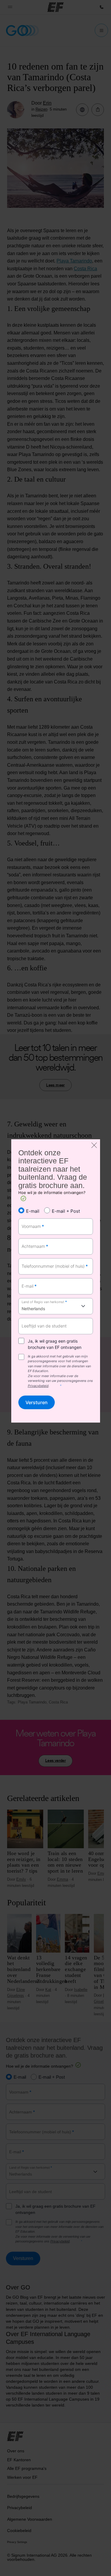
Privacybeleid (38, 1386)
